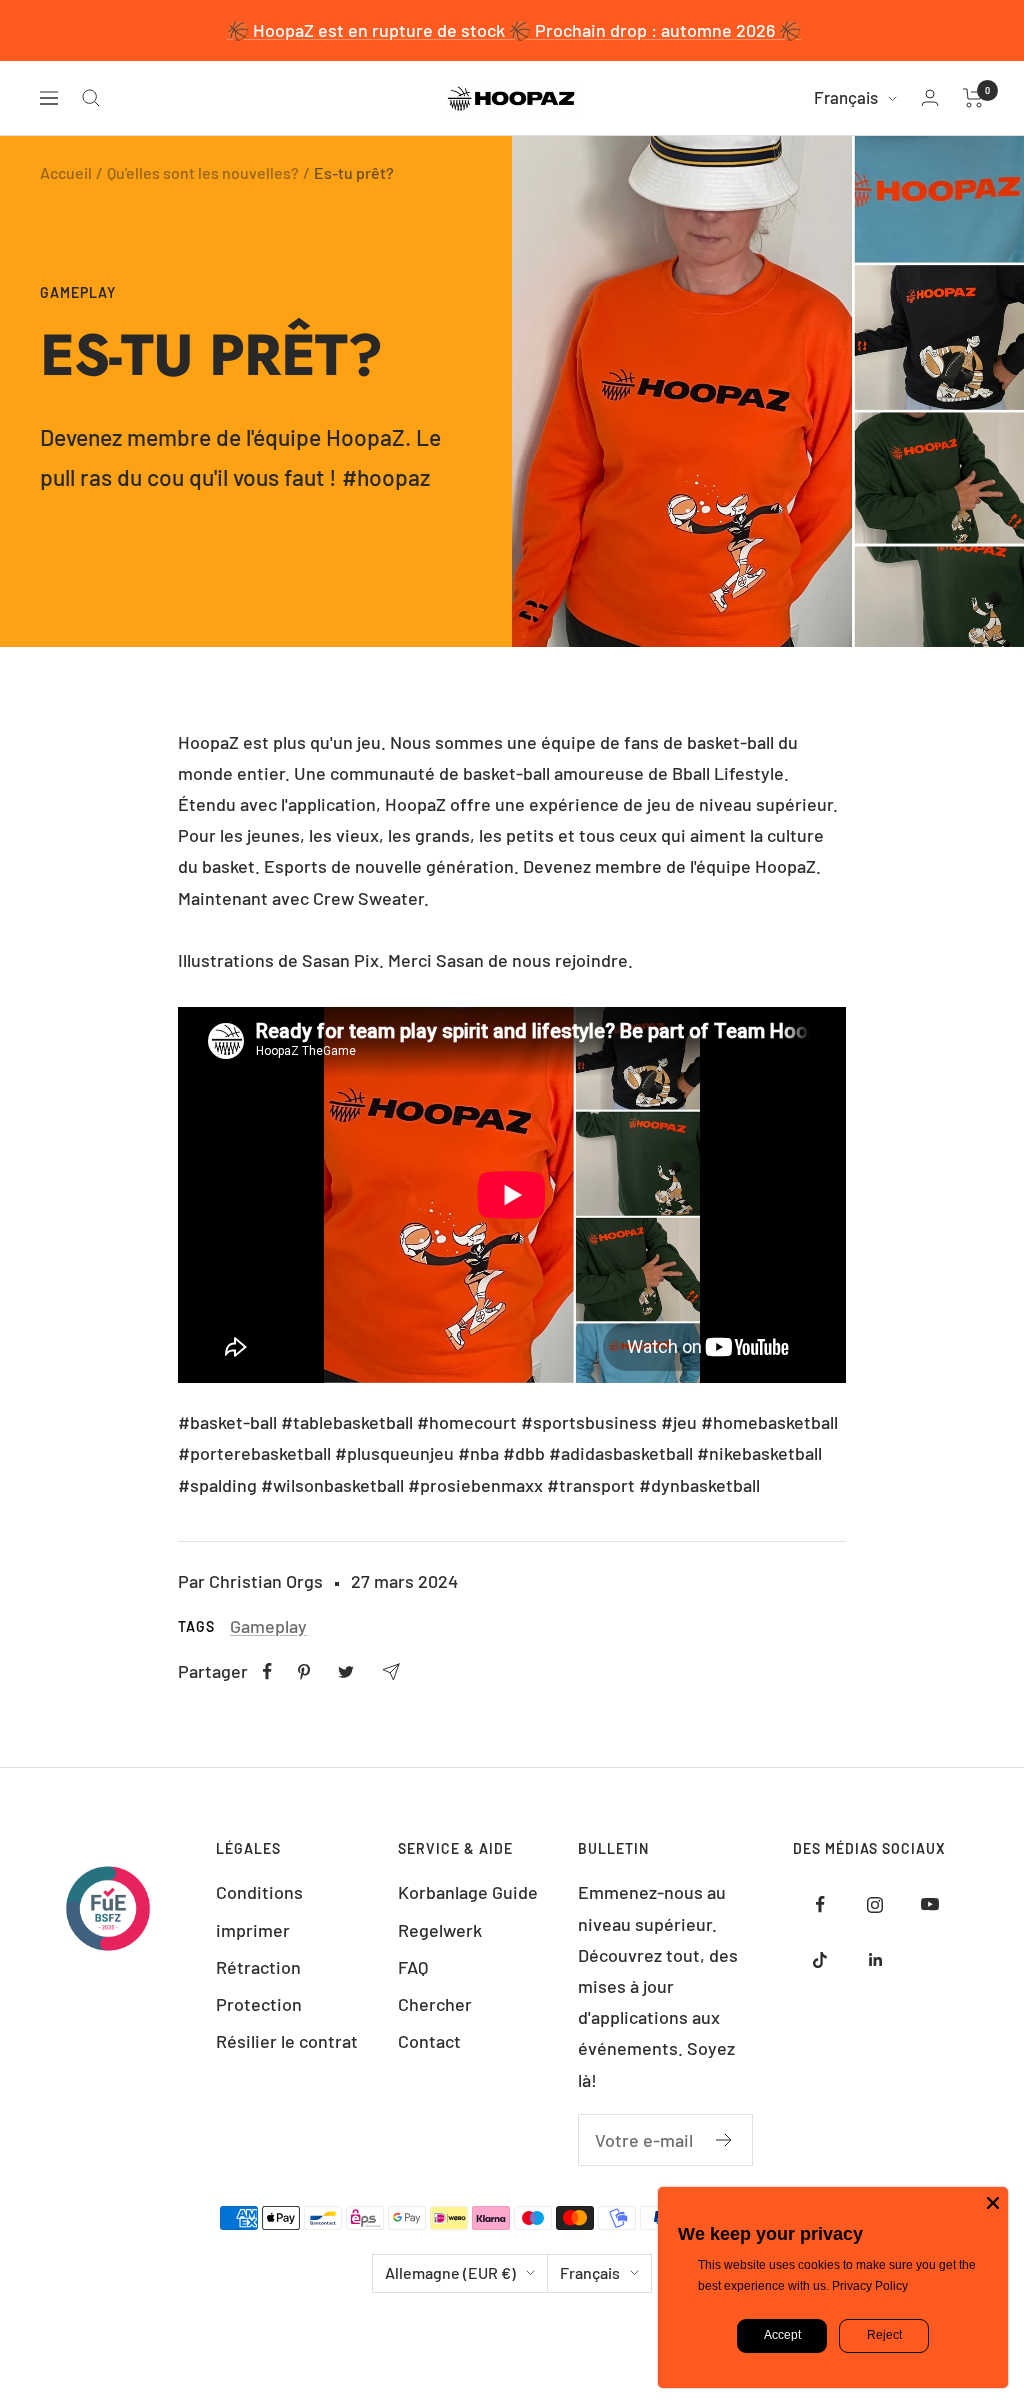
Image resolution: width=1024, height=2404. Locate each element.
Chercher (435, 2004)
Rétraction (258, 1967)
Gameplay (78, 292)
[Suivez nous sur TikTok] (820, 1959)
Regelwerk (440, 1930)
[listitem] (267, 1671)
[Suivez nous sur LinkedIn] (875, 1959)
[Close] (993, 2202)
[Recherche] (91, 98)
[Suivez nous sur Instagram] (875, 1904)
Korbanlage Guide (468, 1892)
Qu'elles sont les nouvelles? (203, 172)
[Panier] (973, 98)
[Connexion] (930, 97)
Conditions (259, 1892)
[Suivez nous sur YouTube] (930, 1904)
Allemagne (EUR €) (450, 2272)
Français (846, 97)
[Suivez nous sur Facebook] (820, 1904)
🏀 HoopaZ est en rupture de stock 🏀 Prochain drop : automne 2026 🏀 (514, 30)
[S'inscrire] (724, 2140)
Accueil (66, 172)
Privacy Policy (870, 2286)
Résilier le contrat (287, 2041)
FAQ (413, 1967)
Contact (429, 2041)
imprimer (253, 1930)
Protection (259, 2004)
